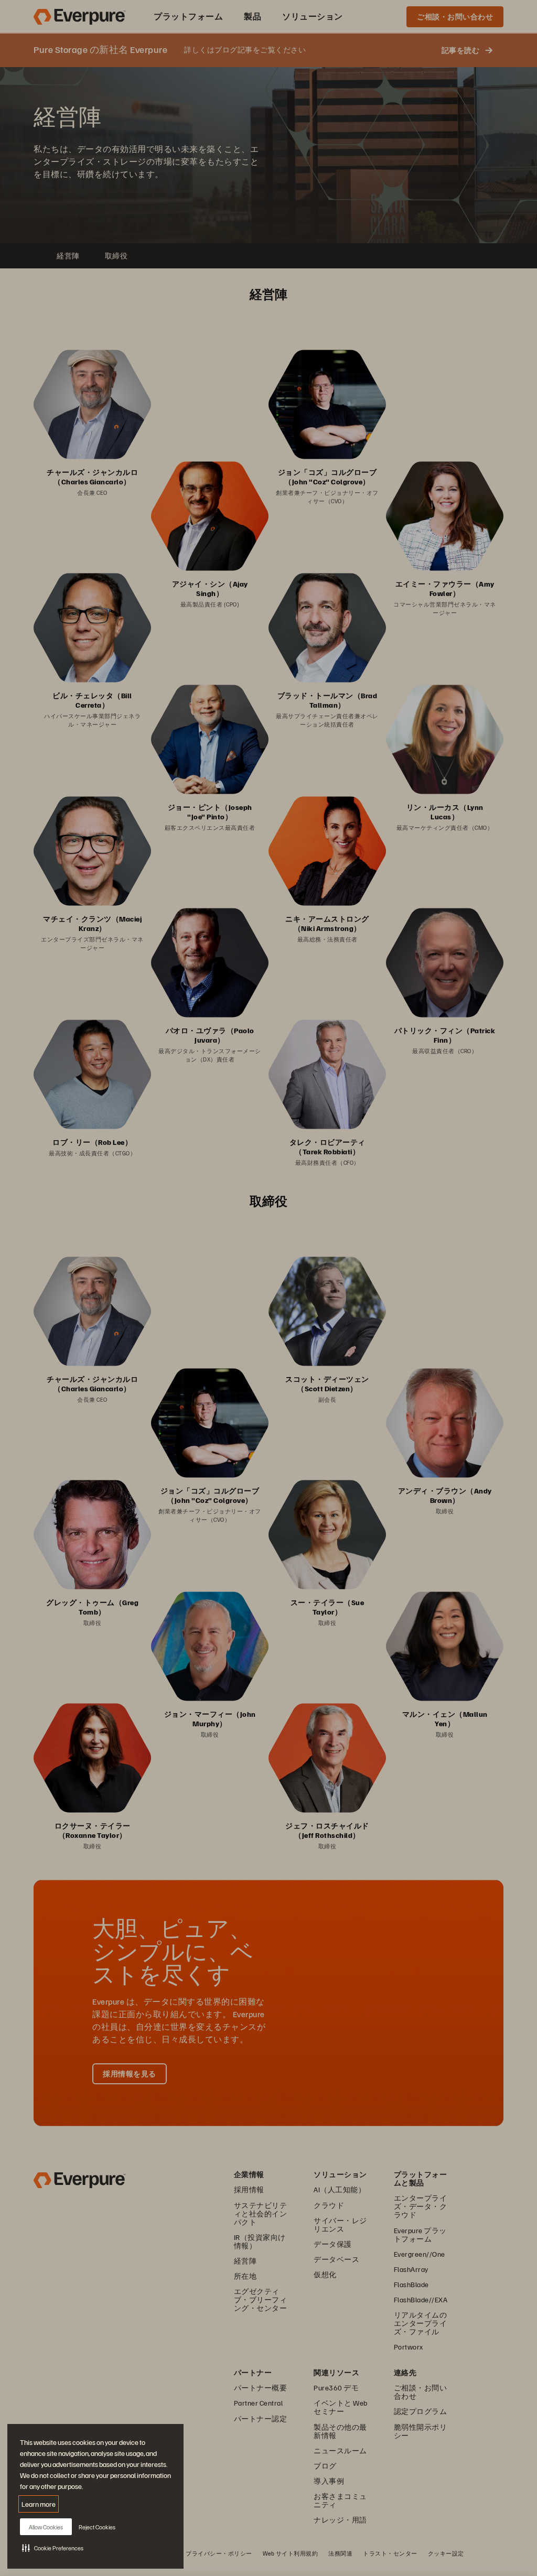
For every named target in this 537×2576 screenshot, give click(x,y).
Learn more (39, 2504)
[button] (53, 2548)
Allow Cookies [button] (46, 2527)
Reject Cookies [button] (97, 2527)
